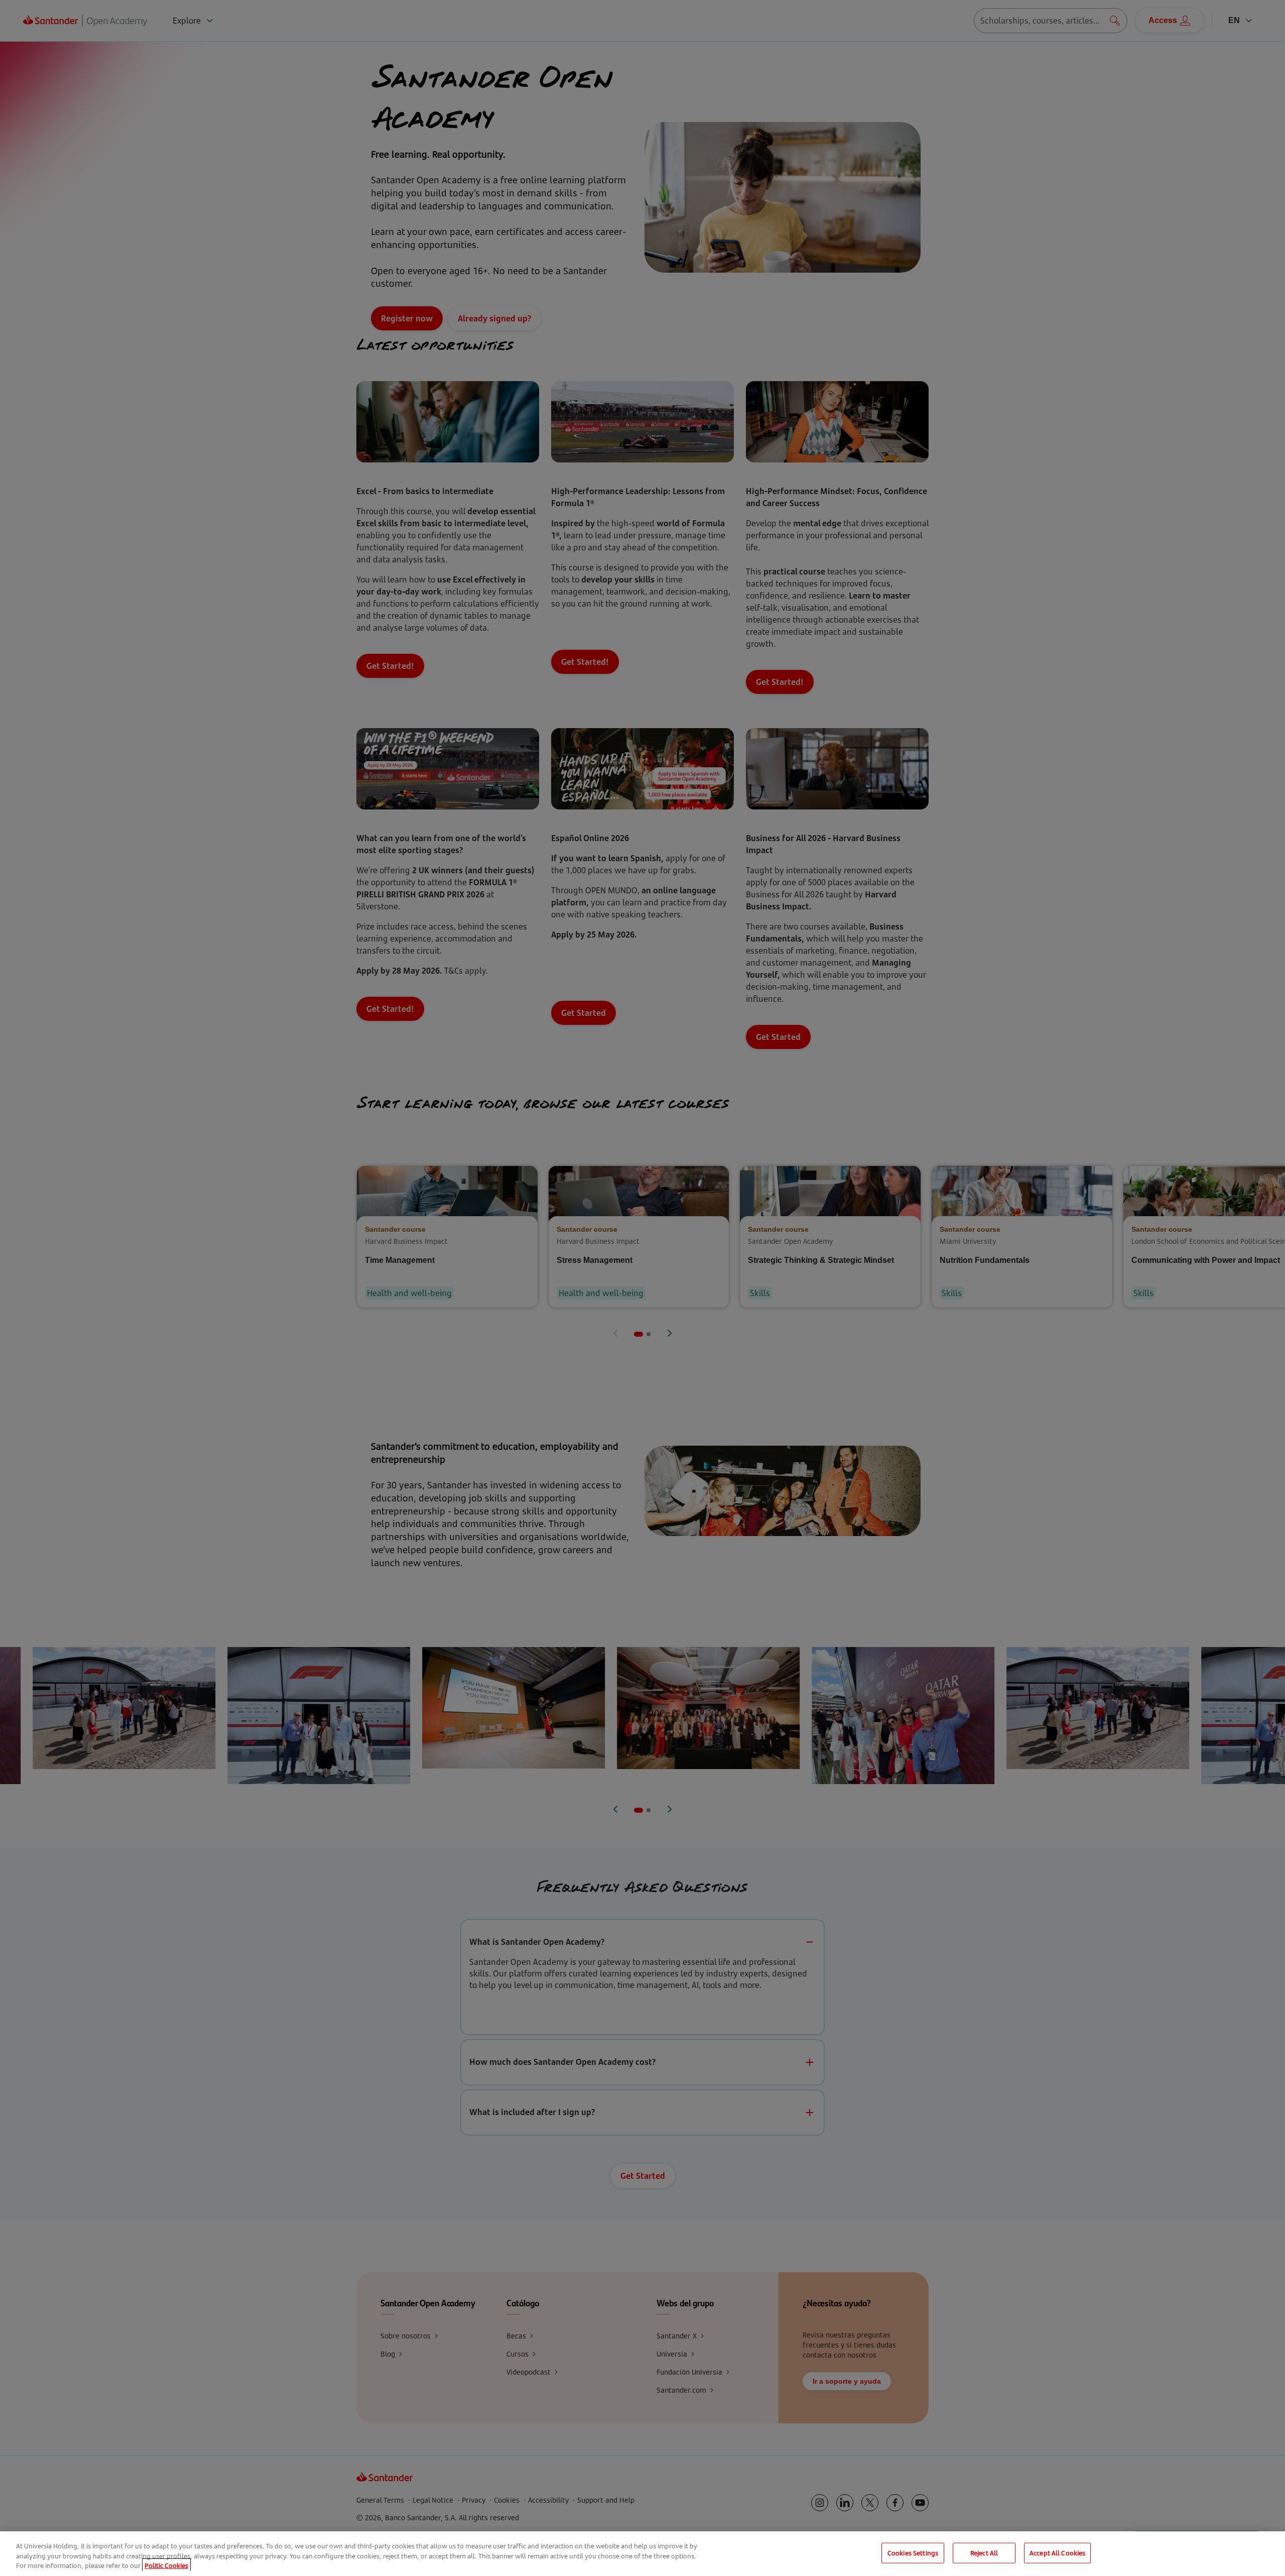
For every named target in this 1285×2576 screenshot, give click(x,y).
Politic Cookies (166, 2565)
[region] (642, 2554)
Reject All (984, 2552)
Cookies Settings (913, 2552)
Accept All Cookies (1057, 2552)
